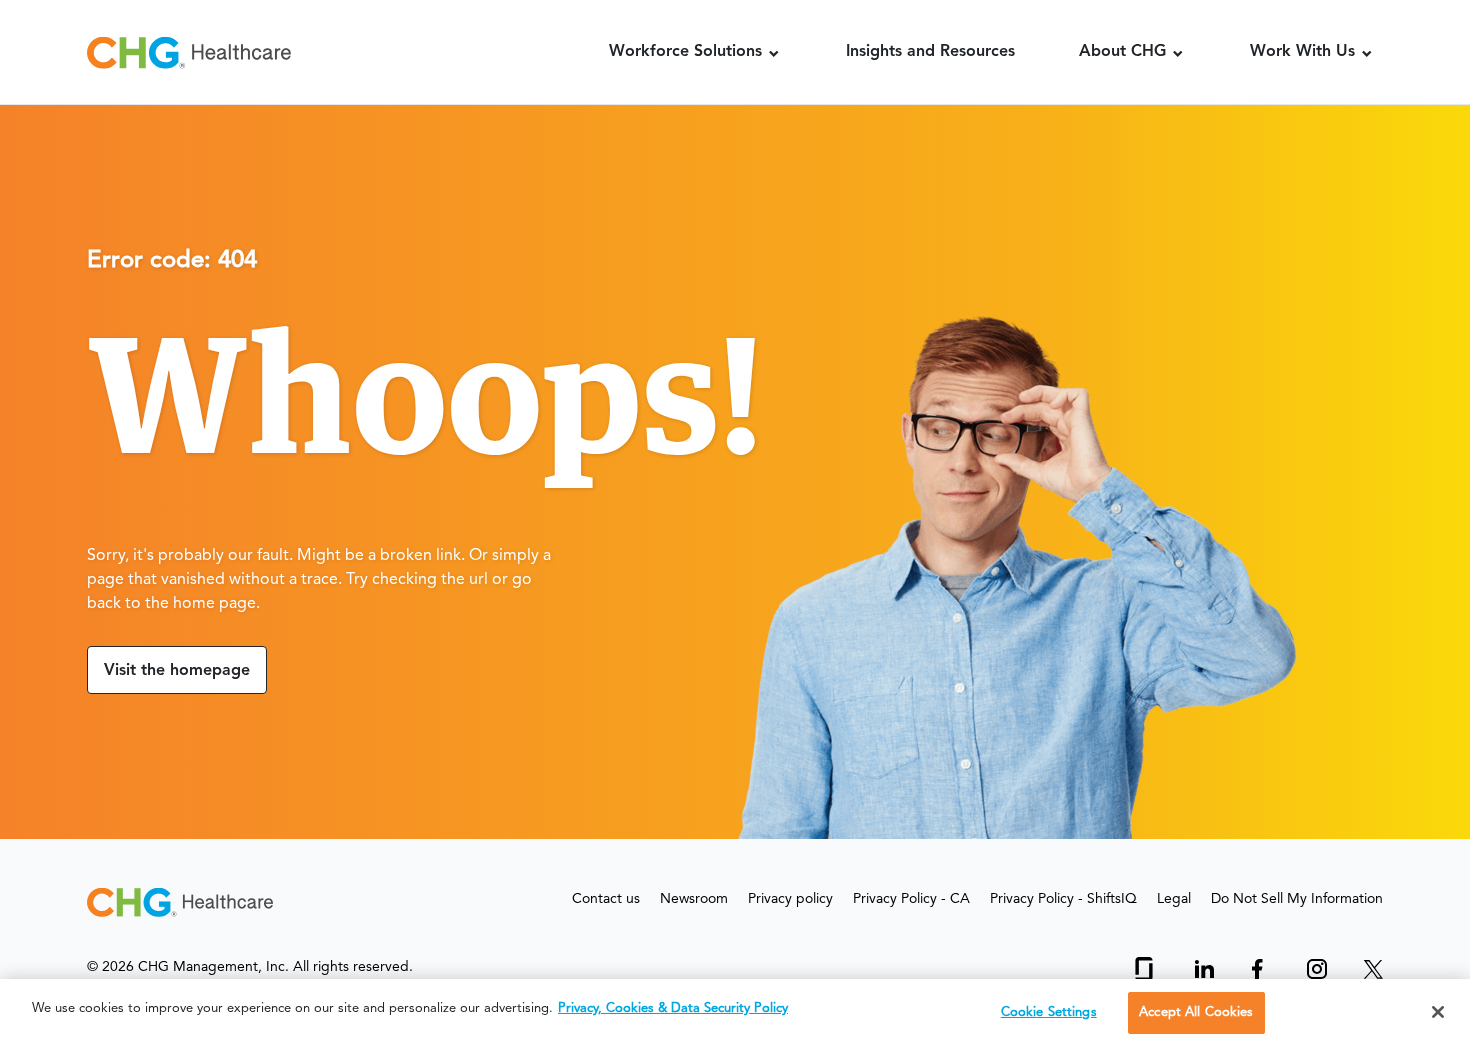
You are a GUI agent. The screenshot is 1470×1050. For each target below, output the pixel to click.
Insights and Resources (930, 52)
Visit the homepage (177, 671)
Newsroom (694, 899)
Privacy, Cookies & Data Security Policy (673, 1008)
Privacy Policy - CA (911, 899)
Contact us (606, 899)
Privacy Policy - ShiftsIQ (1063, 899)
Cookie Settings (1049, 1012)
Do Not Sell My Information (1297, 899)
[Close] (1438, 1012)
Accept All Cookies (1196, 1012)
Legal (1174, 899)
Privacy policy (790, 899)
